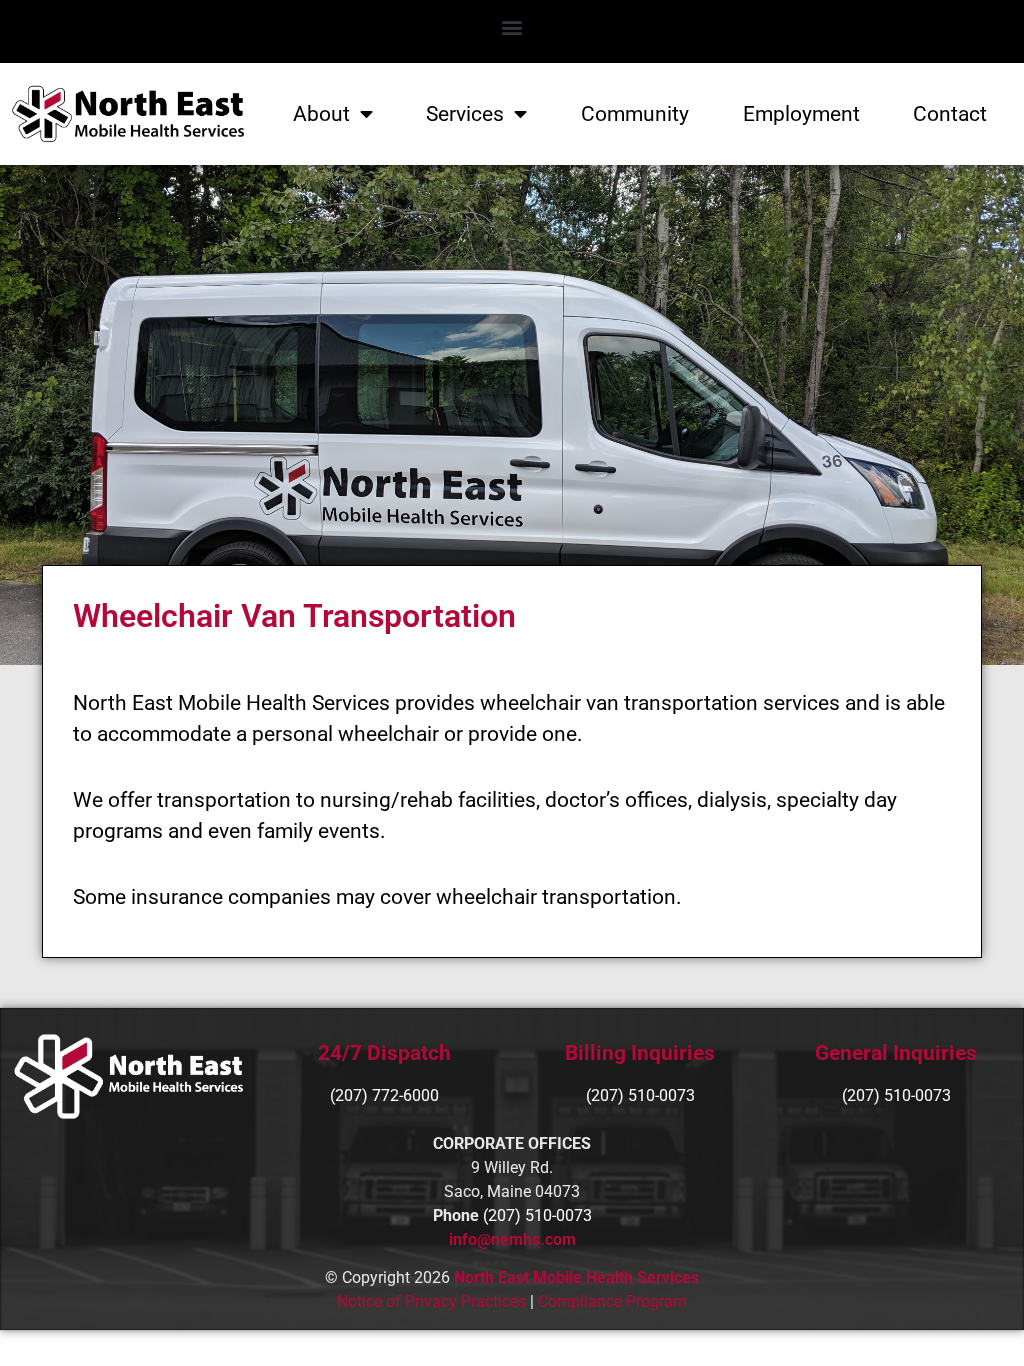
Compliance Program (612, 1301)
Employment (801, 114)
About (321, 114)
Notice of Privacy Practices (431, 1301)
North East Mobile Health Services (576, 1277)
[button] (512, 26)
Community (635, 114)
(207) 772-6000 (384, 1095)
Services (465, 114)
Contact (950, 114)
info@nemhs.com (512, 1239)
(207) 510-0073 (896, 1095)
